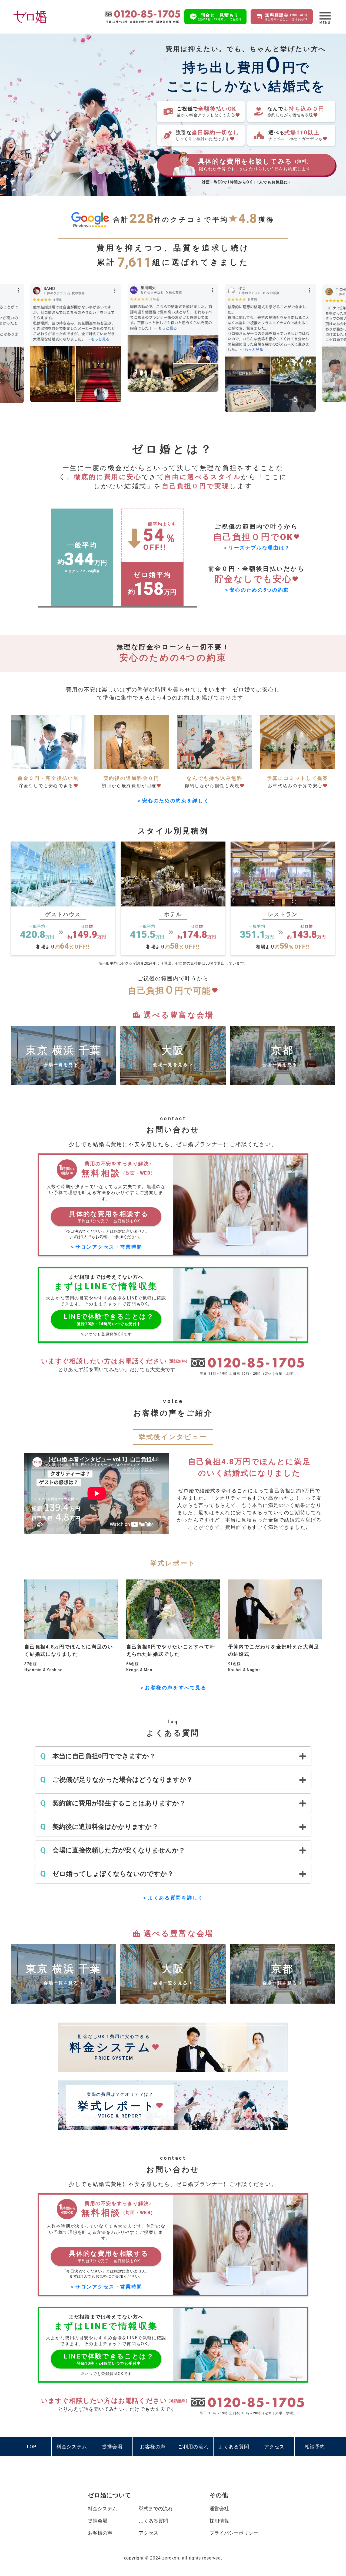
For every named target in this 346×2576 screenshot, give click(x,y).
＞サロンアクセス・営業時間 (106, 1247)
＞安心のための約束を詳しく (173, 801)
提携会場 (98, 2521)
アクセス (148, 2533)
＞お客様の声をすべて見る (173, 1688)
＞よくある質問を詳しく (173, 1898)
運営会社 (219, 2509)
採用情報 (219, 2521)
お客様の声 (100, 2533)
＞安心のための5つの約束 (257, 590)
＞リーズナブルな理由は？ (257, 548)
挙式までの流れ (156, 2509)
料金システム (102, 2509)
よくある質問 (153, 2521)
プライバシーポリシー (234, 2533)
